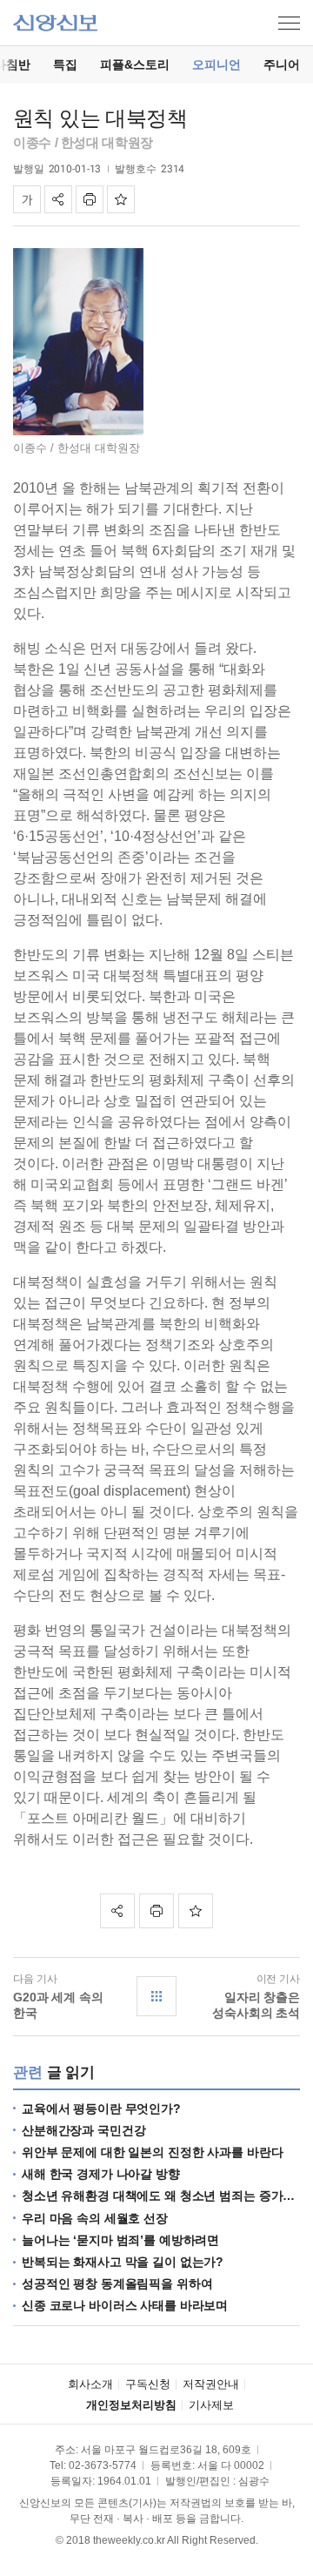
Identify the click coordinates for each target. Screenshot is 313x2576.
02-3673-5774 (103, 2465)
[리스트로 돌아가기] (156, 1996)
